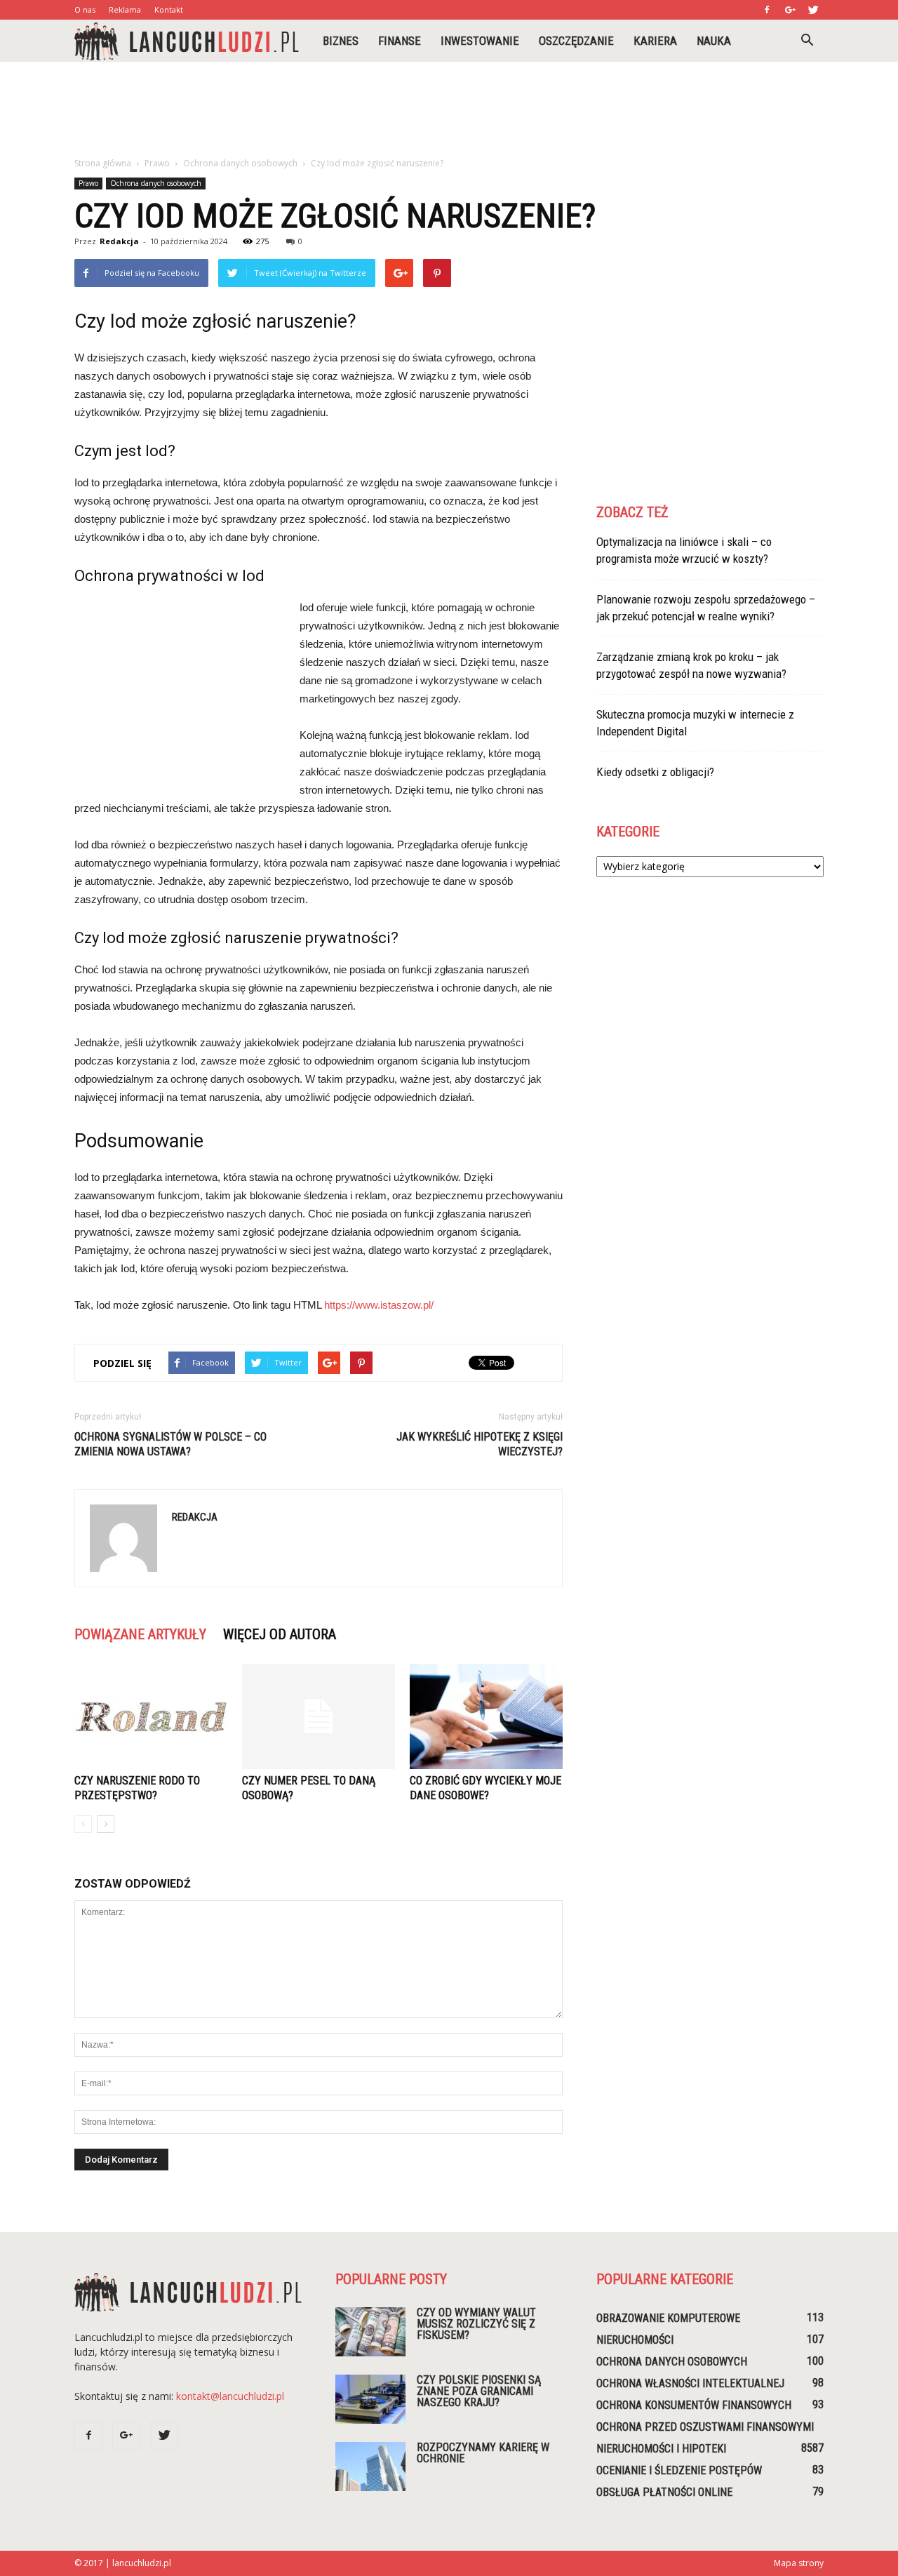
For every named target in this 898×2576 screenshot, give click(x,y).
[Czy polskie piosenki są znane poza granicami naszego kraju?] (370, 2399)
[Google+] (790, 10)
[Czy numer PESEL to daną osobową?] (319, 1716)
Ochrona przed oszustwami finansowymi (705, 2427)
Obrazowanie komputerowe (668, 2318)
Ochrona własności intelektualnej (690, 2383)
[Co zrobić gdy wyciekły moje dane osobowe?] (486, 1716)
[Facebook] (767, 10)
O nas (85, 9)
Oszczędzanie (576, 41)
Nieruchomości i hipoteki (661, 2449)
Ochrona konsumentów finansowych (694, 2405)
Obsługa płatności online (664, 2492)
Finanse (400, 41)
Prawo (88, 183)
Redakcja (119, 241)
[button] (807, 41)
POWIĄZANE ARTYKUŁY (140, 1634)
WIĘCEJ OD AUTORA (280, 1634)
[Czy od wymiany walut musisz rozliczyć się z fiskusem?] (370, 2332)
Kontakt (169, 9)
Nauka (714, 41)
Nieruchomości (635, 2340)
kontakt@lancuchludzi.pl (230, 2396)
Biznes (341, 41)
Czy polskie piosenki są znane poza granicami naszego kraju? (479, 2391)
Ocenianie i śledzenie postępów (679, 2470)
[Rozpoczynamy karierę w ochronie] (370, 2467)
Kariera (655, 41)
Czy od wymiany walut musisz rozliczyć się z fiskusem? (476, 2324)
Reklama (125, 9)
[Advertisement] (449, 110)
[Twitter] (813, 10)
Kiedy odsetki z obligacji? (655, 772)
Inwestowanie (480, 41)
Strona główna (103, 163)
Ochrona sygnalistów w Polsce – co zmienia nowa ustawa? (170, 1444)
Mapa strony (799, 2563)
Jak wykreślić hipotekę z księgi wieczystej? (480, 1444)
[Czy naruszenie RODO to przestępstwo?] (151, 1716)
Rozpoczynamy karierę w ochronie (483, 2453)
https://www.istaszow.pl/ (379, 1305)
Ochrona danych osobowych (156, 183)
